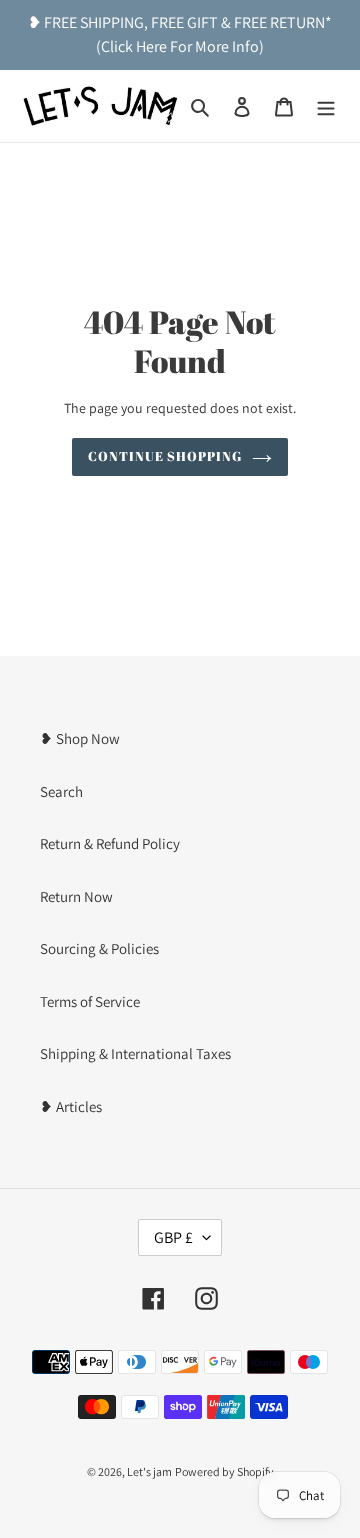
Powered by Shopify (224, 1471)
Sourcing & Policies (99, 948)
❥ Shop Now (80, 738)
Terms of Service (90, 1001)
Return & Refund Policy (110, 843)
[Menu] (326, 106)
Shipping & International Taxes (135, 1053)
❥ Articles (71, 1106)
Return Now (76, 896)
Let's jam (149, 1471)
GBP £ (173, 1237)
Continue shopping (165, 456)
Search (61, 791)
